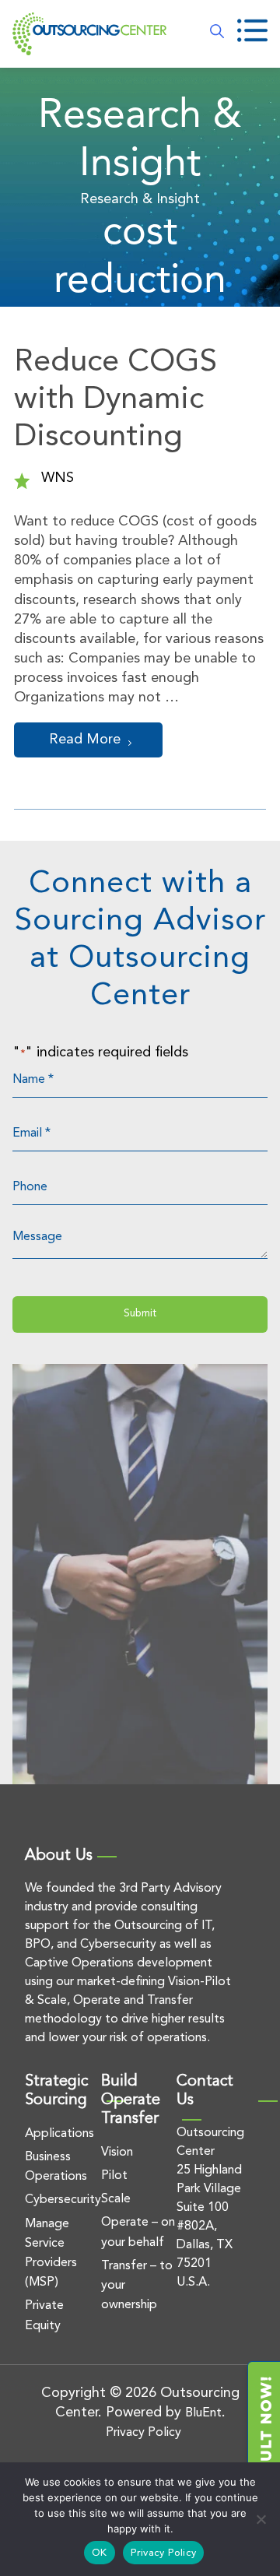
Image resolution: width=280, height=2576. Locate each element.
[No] (261, 2519)
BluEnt (203, 2413)
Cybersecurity (63, 2200)
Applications (59, 2134)
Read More (85, 740)
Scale (116, 2199)
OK (100, 2553)
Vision (117, 2153)
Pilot (114, 2176)
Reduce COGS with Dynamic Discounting (115, 400)
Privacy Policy (143, 2433)
